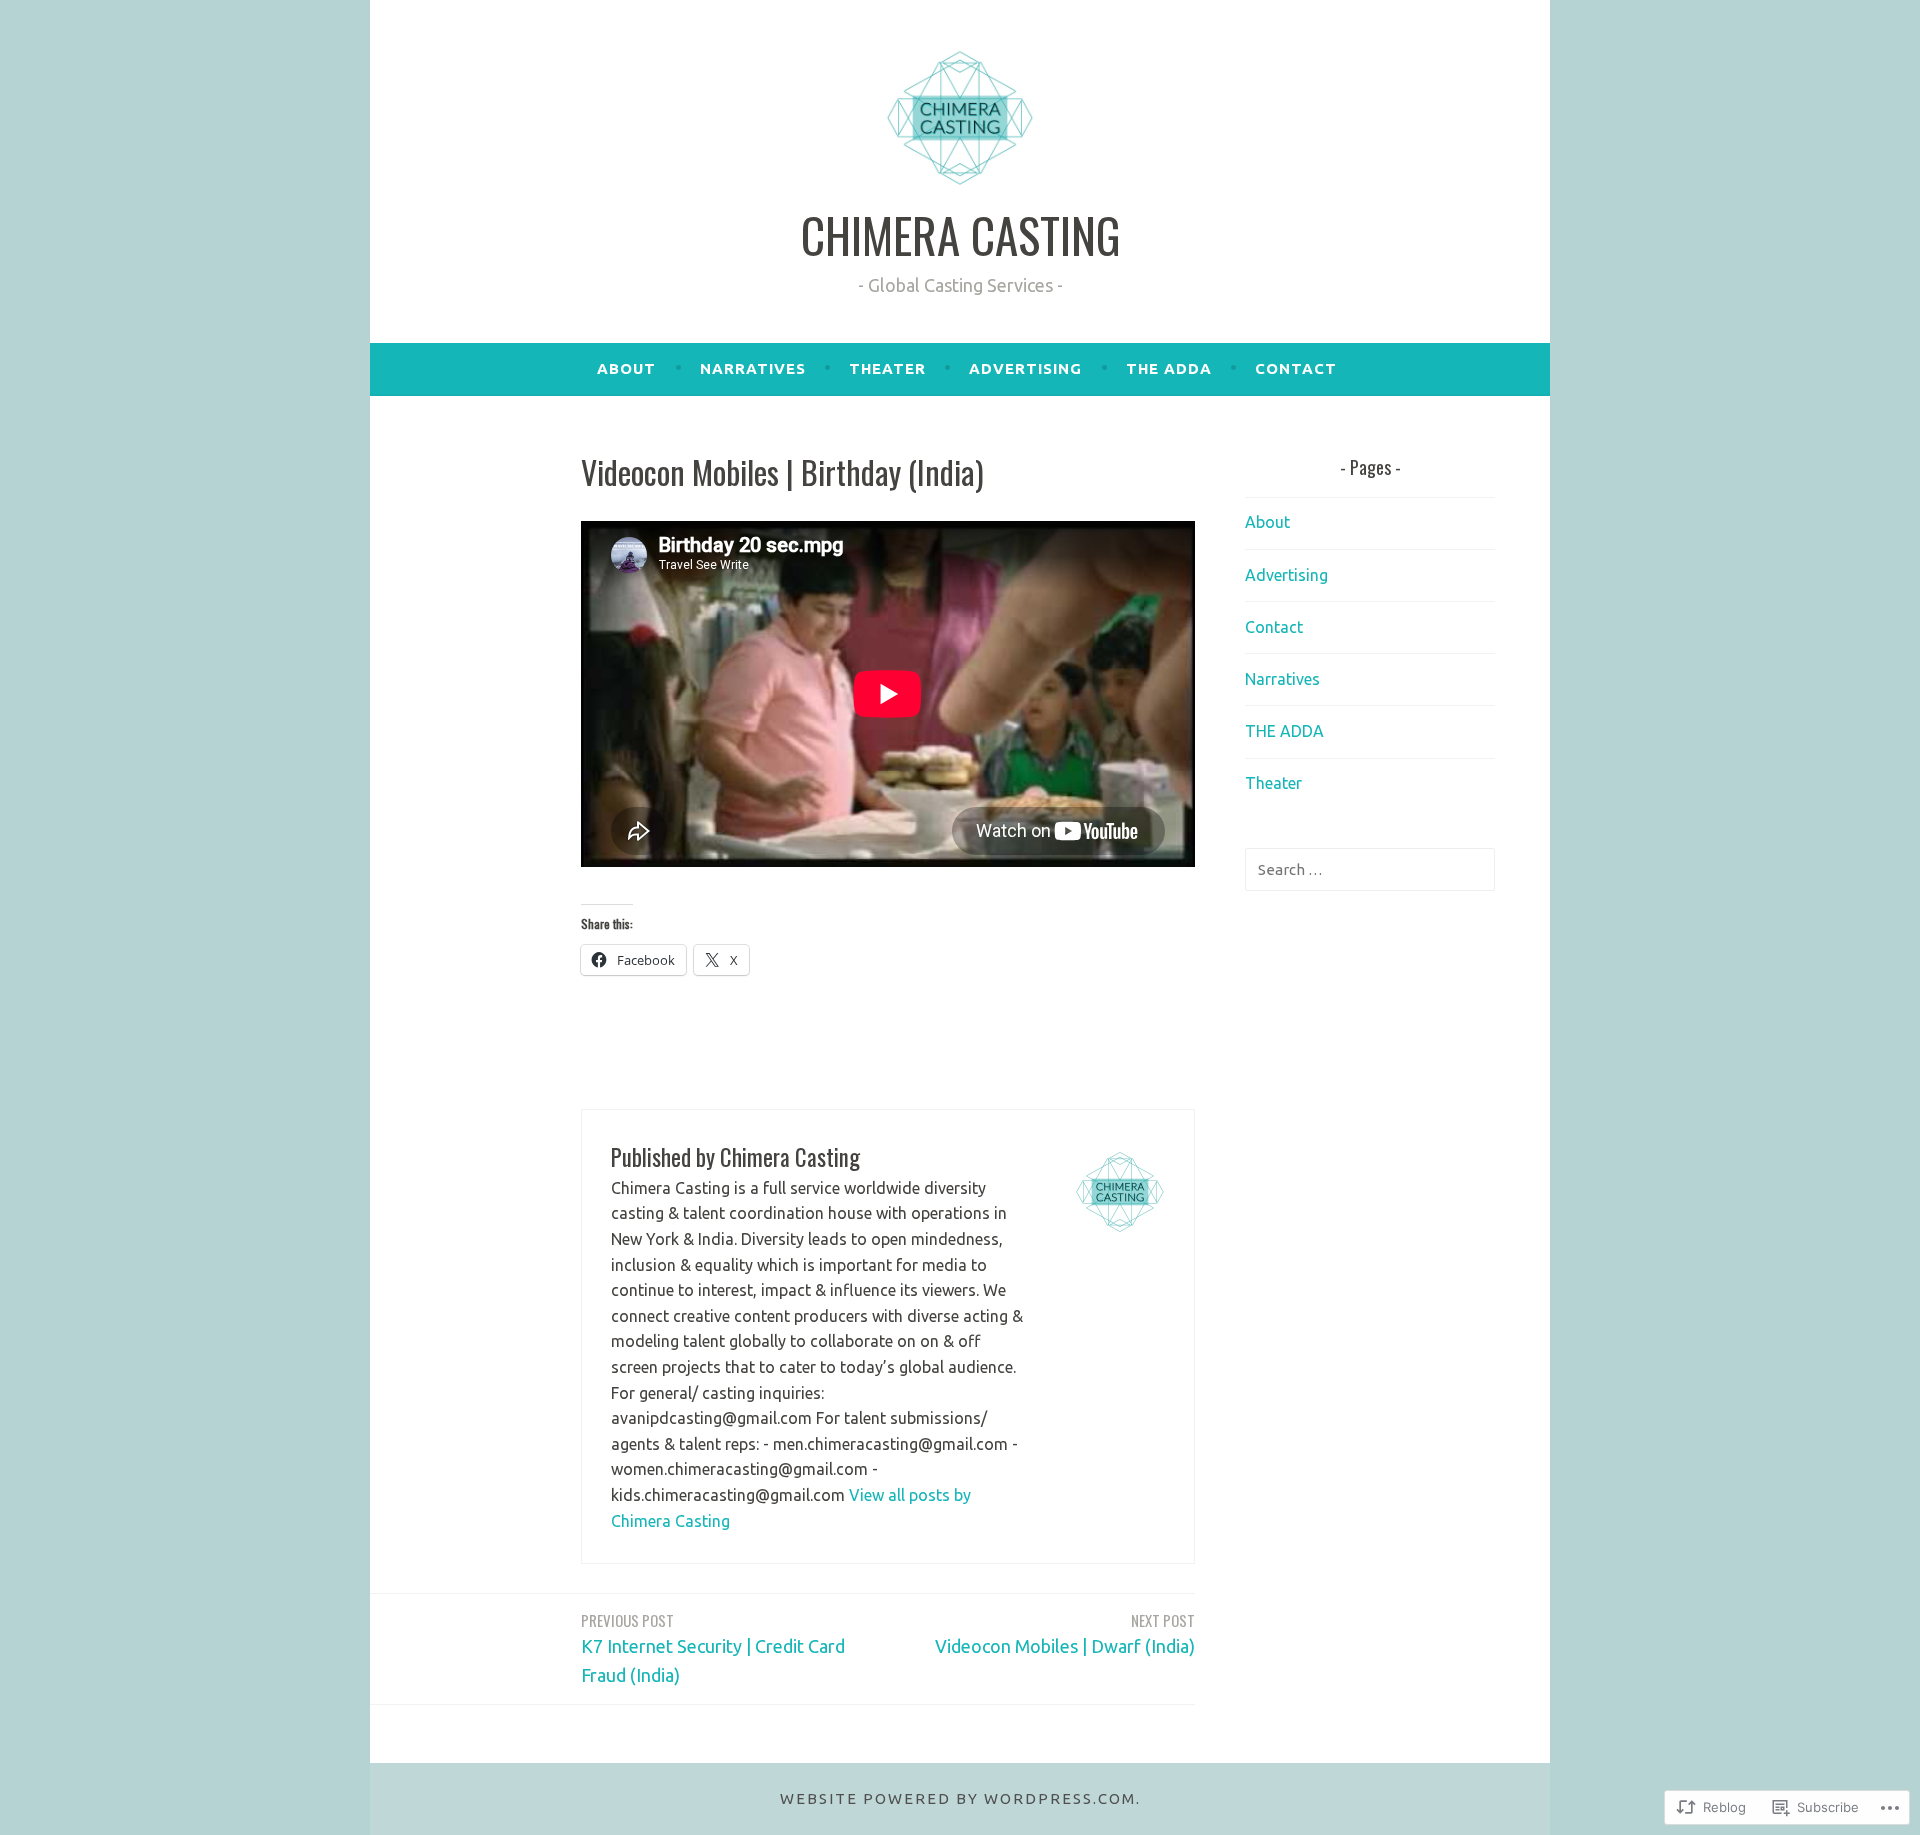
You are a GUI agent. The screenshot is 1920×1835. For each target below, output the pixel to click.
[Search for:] (1370, 869)
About (626, 368)
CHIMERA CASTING (960, 235)
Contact (1296, 368)
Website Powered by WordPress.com (958, 1798)
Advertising (1025, 368)
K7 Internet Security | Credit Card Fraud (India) (713, 1647)
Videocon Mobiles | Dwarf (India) (1065, 1632)
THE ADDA (1169, 368)
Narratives (753, 368)
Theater (887, 368)
